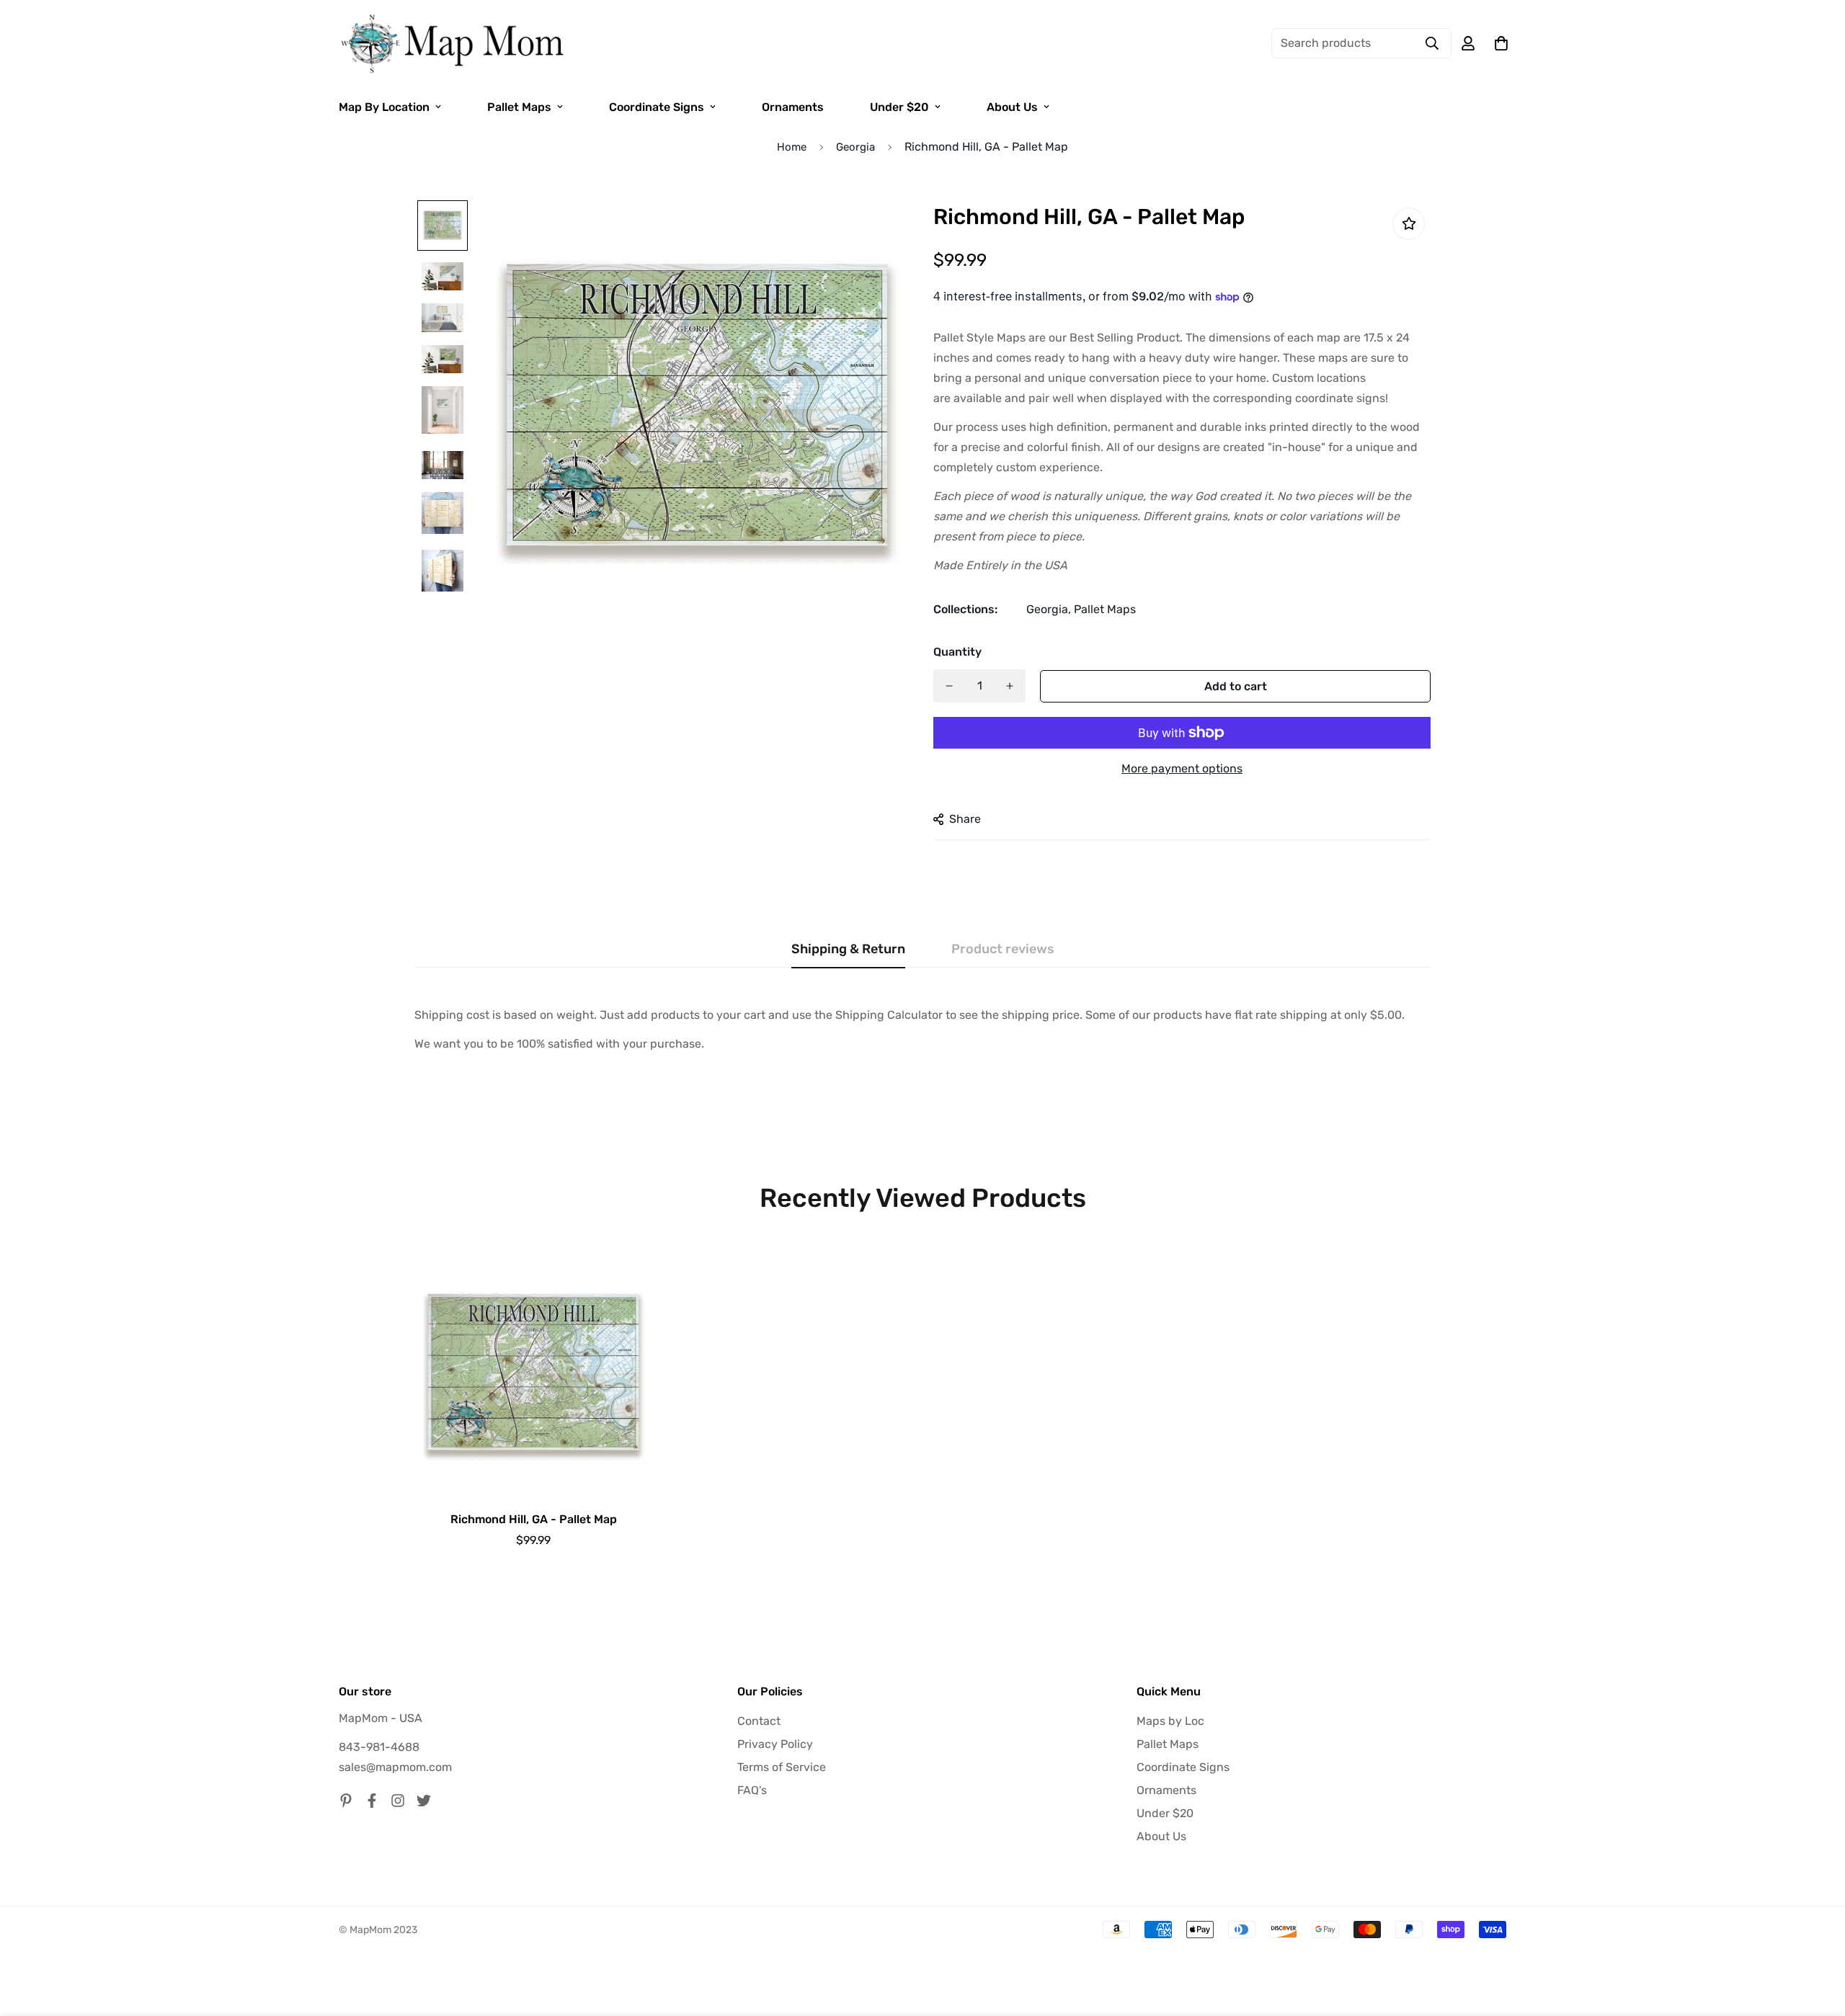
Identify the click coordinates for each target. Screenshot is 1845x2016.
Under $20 (899, 107)
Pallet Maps (519, 107)
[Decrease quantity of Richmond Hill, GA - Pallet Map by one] (949, 686)
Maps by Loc (1170, 1721)
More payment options (1182, 768)
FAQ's (752, 1790)
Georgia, (1049, 609)
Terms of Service (782, 1767)
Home (792, 147)
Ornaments (793, 107)
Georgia (855, 147)
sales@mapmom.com (395, 1767)
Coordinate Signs (657, 107)
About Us (1012, 107)
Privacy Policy (775, 1744)
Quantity (957, 652)
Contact (759, 1721)
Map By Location (384, 107)
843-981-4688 (379, 1747)
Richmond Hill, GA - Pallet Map (534, 1519)
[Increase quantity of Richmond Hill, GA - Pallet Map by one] (1010, 686)
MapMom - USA (381, 1718)
